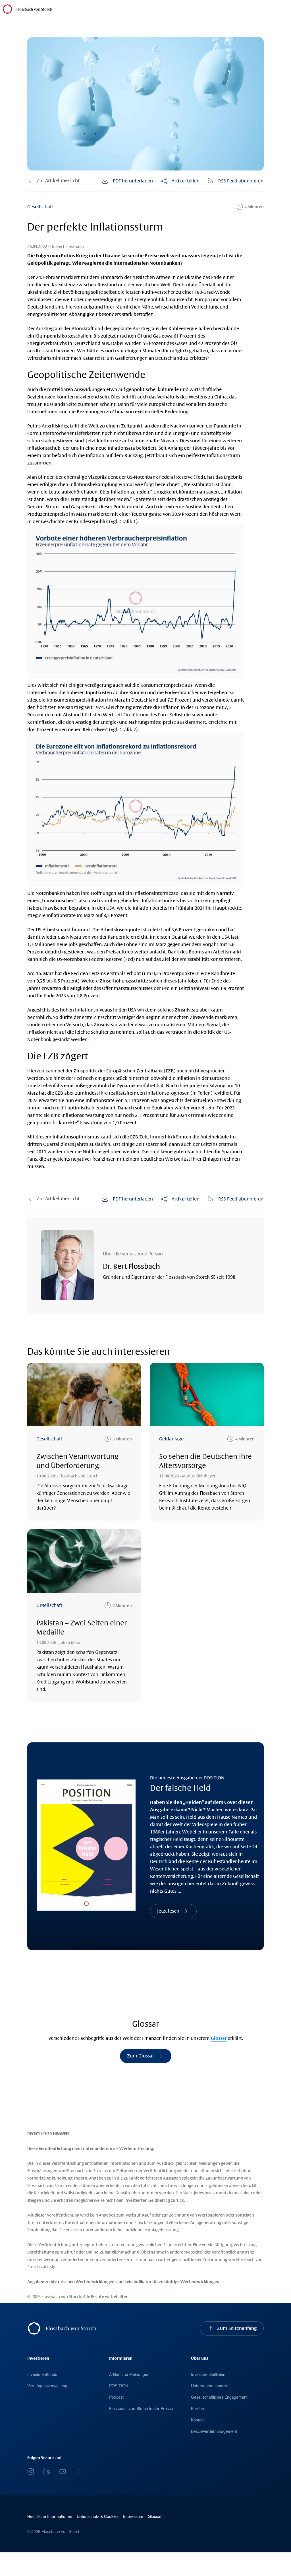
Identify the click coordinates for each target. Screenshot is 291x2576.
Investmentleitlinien (208, 2374)
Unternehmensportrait (211, 2386)
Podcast (116, 2397)
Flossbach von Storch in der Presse (141, 2408)
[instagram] (31, 2472)
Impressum (133, 2516)
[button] (180, 181)
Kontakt (198, 2420)
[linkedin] (47, 2472)
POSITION (119, 2386)
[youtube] (63, 2472)
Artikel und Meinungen (129, 2374)
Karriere (198, 2408)
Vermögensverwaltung (47, 2386)
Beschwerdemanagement (214, 2431)
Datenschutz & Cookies (98, 2516)
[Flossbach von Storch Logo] (34, 9)
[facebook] (78, 2472)
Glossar (219, 2038)
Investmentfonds (42, 2374)
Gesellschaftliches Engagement (219, 2397)
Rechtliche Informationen (50, 2516)
